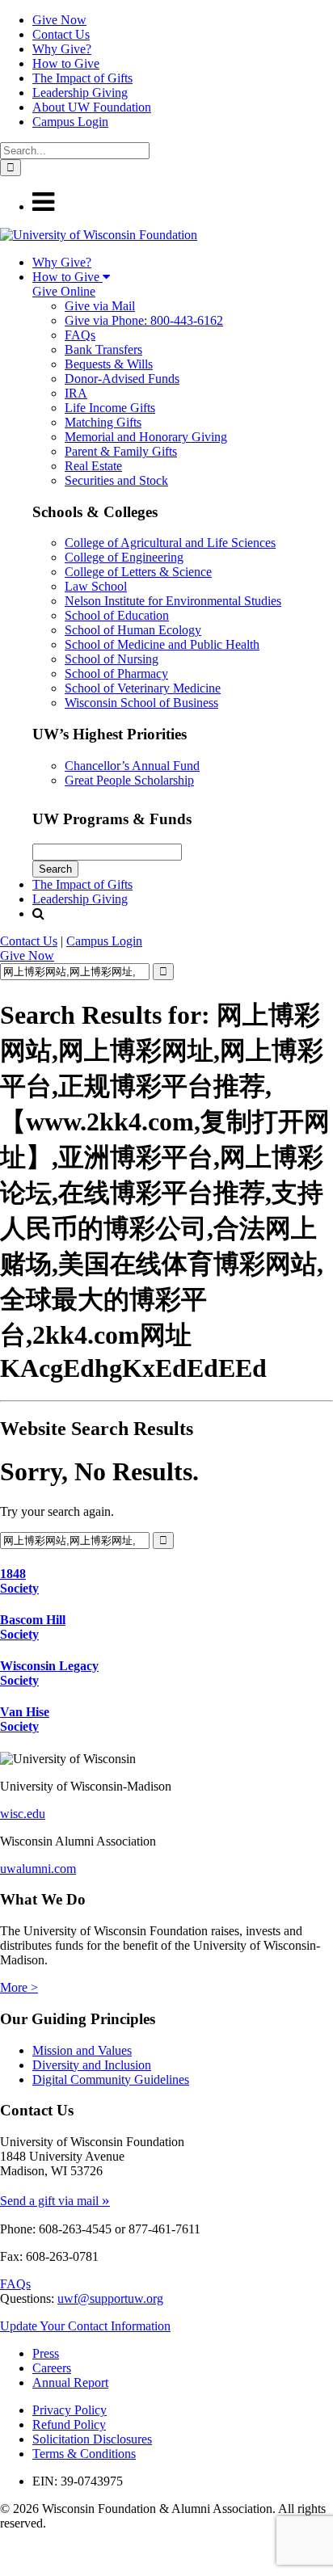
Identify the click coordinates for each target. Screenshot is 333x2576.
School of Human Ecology (133, 630)
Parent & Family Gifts (121, 451)
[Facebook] (4, 2552)
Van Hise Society (25, 1719)
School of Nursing (112, 659)
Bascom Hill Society (33, 1627)
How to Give (66, 63)
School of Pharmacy (116, 673)
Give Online (64, 291)
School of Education (117, 615)
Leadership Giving (80, 93)
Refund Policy (69, 2424)
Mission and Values (82, 2050)
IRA (76, 393)
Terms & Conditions (84, 2454)
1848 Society (19, 1581)
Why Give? (62, 49)
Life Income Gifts (110, 408)
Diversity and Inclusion (92, 2065)
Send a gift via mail (55, 2201)
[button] (43, 206)
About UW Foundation (92, 107)
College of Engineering (124, 557)
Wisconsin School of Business (141, 703)
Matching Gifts (103, 422)
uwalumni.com (38, 1869)
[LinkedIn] (6, 2568)
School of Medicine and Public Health (162, 644)
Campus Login (70, 122)
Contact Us (61, 34)
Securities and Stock (116, 480)
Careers (52, 2368)
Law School (96, 586)
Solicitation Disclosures (92, 2439)
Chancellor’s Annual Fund (132, 766)
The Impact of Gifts (82, 78)
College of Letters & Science (138, 572)
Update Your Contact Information (85, 2326)
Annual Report (70, 2382)
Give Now (59, 20)
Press (46, 2353)
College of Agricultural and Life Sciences (170, 543)
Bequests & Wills (109, 364)
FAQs (80, 335)
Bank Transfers (103, 349)
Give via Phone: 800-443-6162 (144, 320)
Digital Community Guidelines (111, 2079)
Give (27, 955)
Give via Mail (100, 306)
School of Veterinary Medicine (143, 688)
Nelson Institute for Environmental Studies (173, 601)
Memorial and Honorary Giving (146, 437)
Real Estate (93, 466)
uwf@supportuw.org (110, 2298)
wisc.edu (23, 1814)
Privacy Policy (70, 2410)
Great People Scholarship (129, 780)
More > (19, 1987)
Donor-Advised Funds (122, 379)
